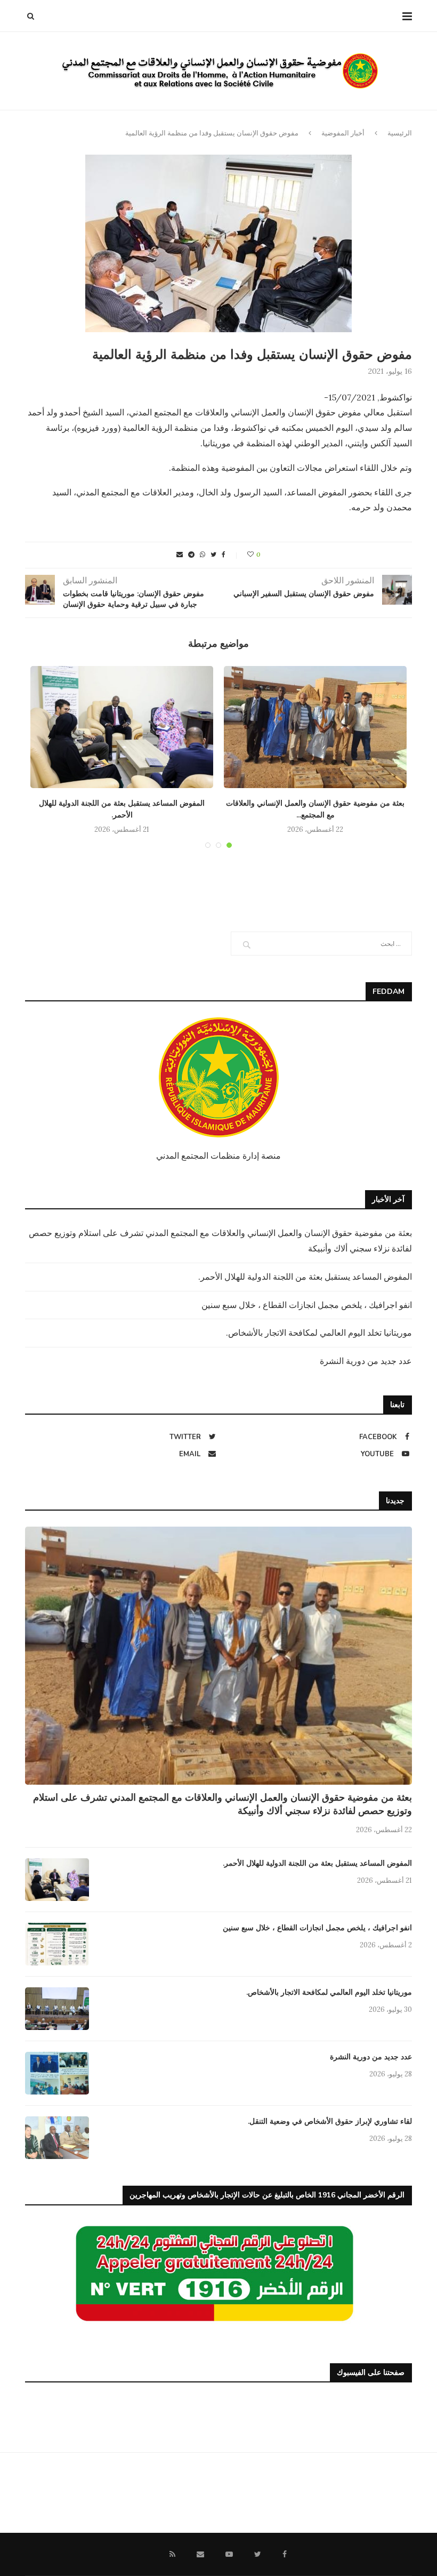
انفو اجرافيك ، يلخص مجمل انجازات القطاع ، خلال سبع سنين (307, 1305)
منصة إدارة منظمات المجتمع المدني (218, 1155)
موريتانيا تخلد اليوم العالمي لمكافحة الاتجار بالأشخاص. (319, 1333)
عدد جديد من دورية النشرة (366, 1361)
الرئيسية (400, 133)
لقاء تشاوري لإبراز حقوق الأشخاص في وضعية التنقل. (330, 2121)
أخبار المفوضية (343, 133)
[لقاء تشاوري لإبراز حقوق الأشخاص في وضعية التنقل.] (57, 2138)
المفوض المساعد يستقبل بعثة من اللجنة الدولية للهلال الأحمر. (305, 1277)
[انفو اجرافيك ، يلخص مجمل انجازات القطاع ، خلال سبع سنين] (57, 1944)
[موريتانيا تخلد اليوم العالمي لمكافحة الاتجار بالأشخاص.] (57, 2009)
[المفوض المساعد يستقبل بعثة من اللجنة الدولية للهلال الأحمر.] (122, 727)
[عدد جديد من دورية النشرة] (57, 2073)
